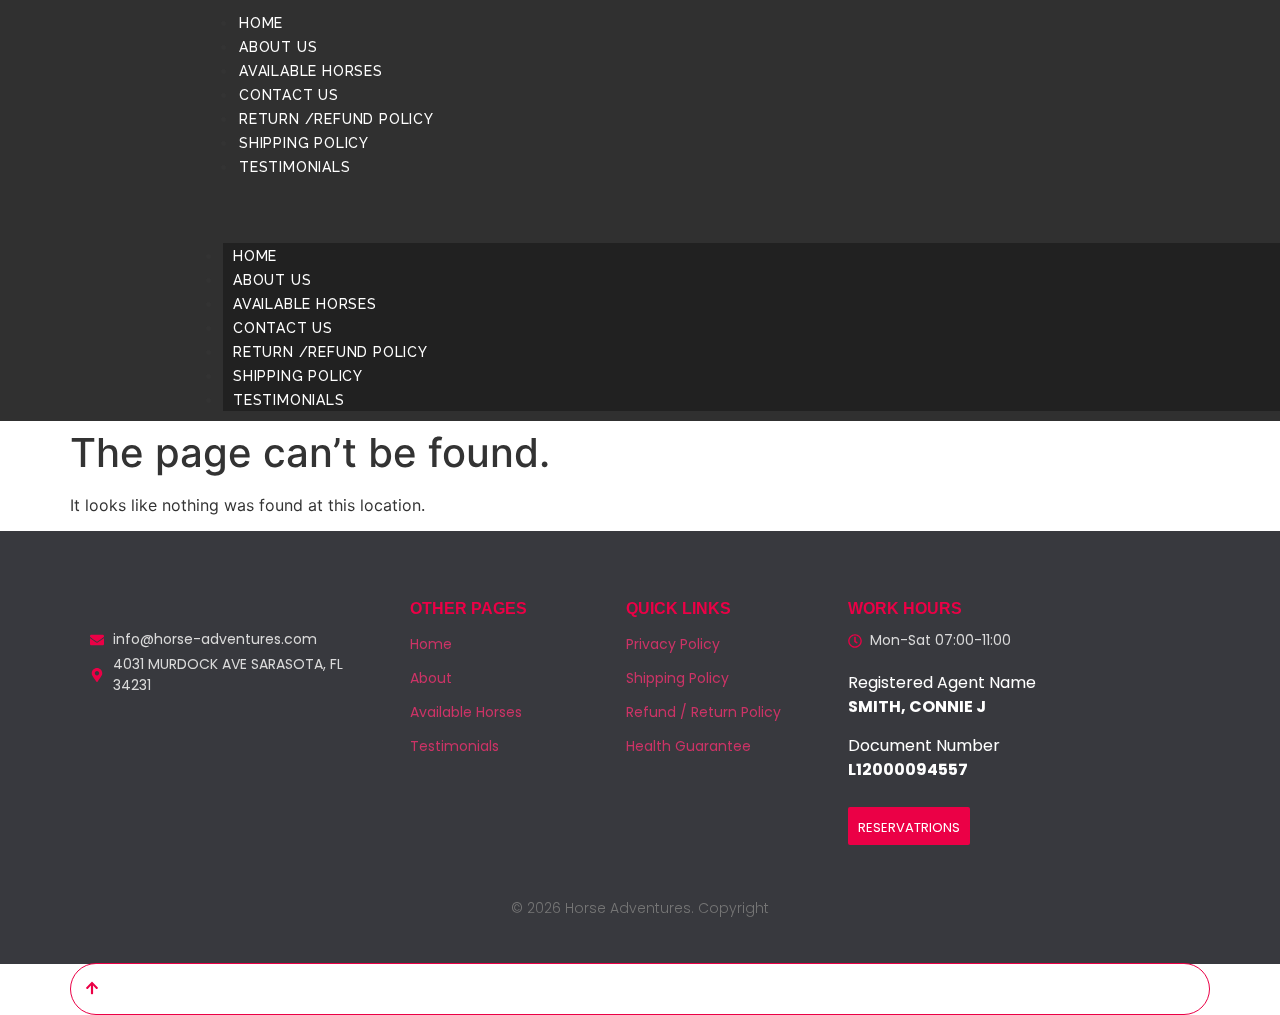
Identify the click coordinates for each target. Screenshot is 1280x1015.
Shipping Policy (304, 143)
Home (261, 23)
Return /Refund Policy (336, 119)
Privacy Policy (673, 644)
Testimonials (295, 167)
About (431, 678)
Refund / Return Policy (703, 712)
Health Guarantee (688, 746)
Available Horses (311, 71)
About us (278, 47)
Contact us (289, 95)
